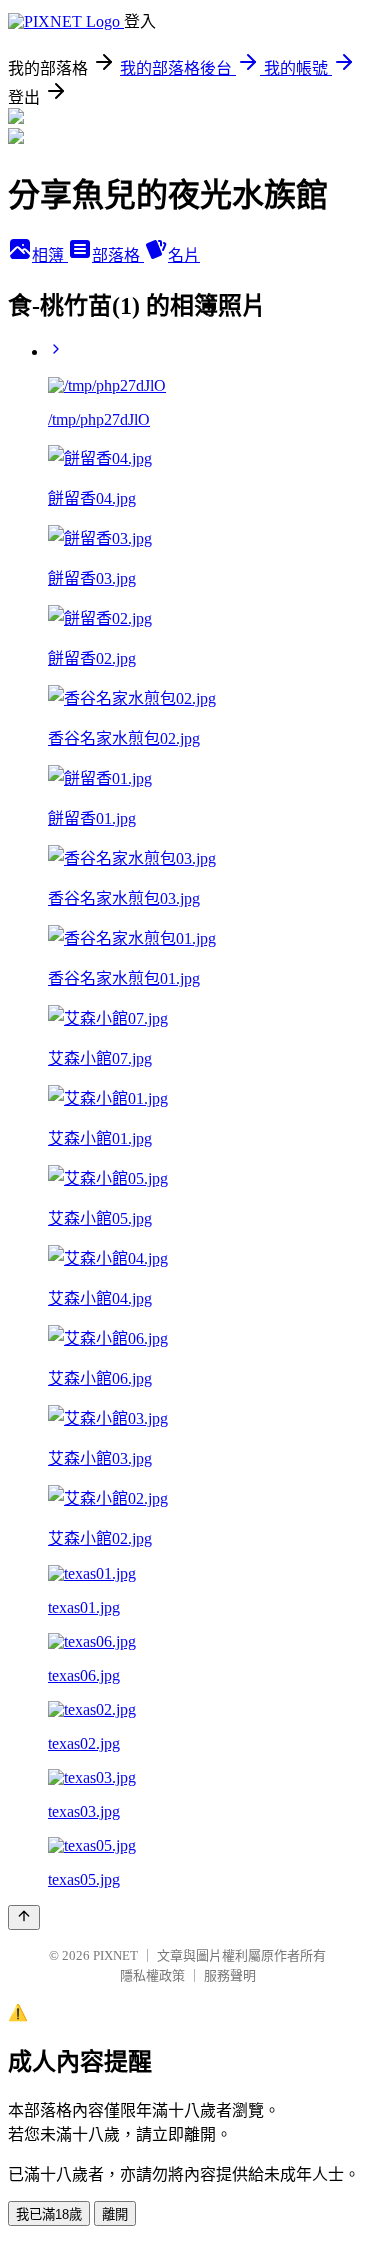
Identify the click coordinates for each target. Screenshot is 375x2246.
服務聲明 (230, 1975)
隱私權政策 (152, 1975)
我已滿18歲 (49, 2214)
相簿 (50, 255)
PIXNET (115, 1955)
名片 (184, 255)
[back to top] (24, 1917)
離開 (115, 2214)
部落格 (118, 255)
